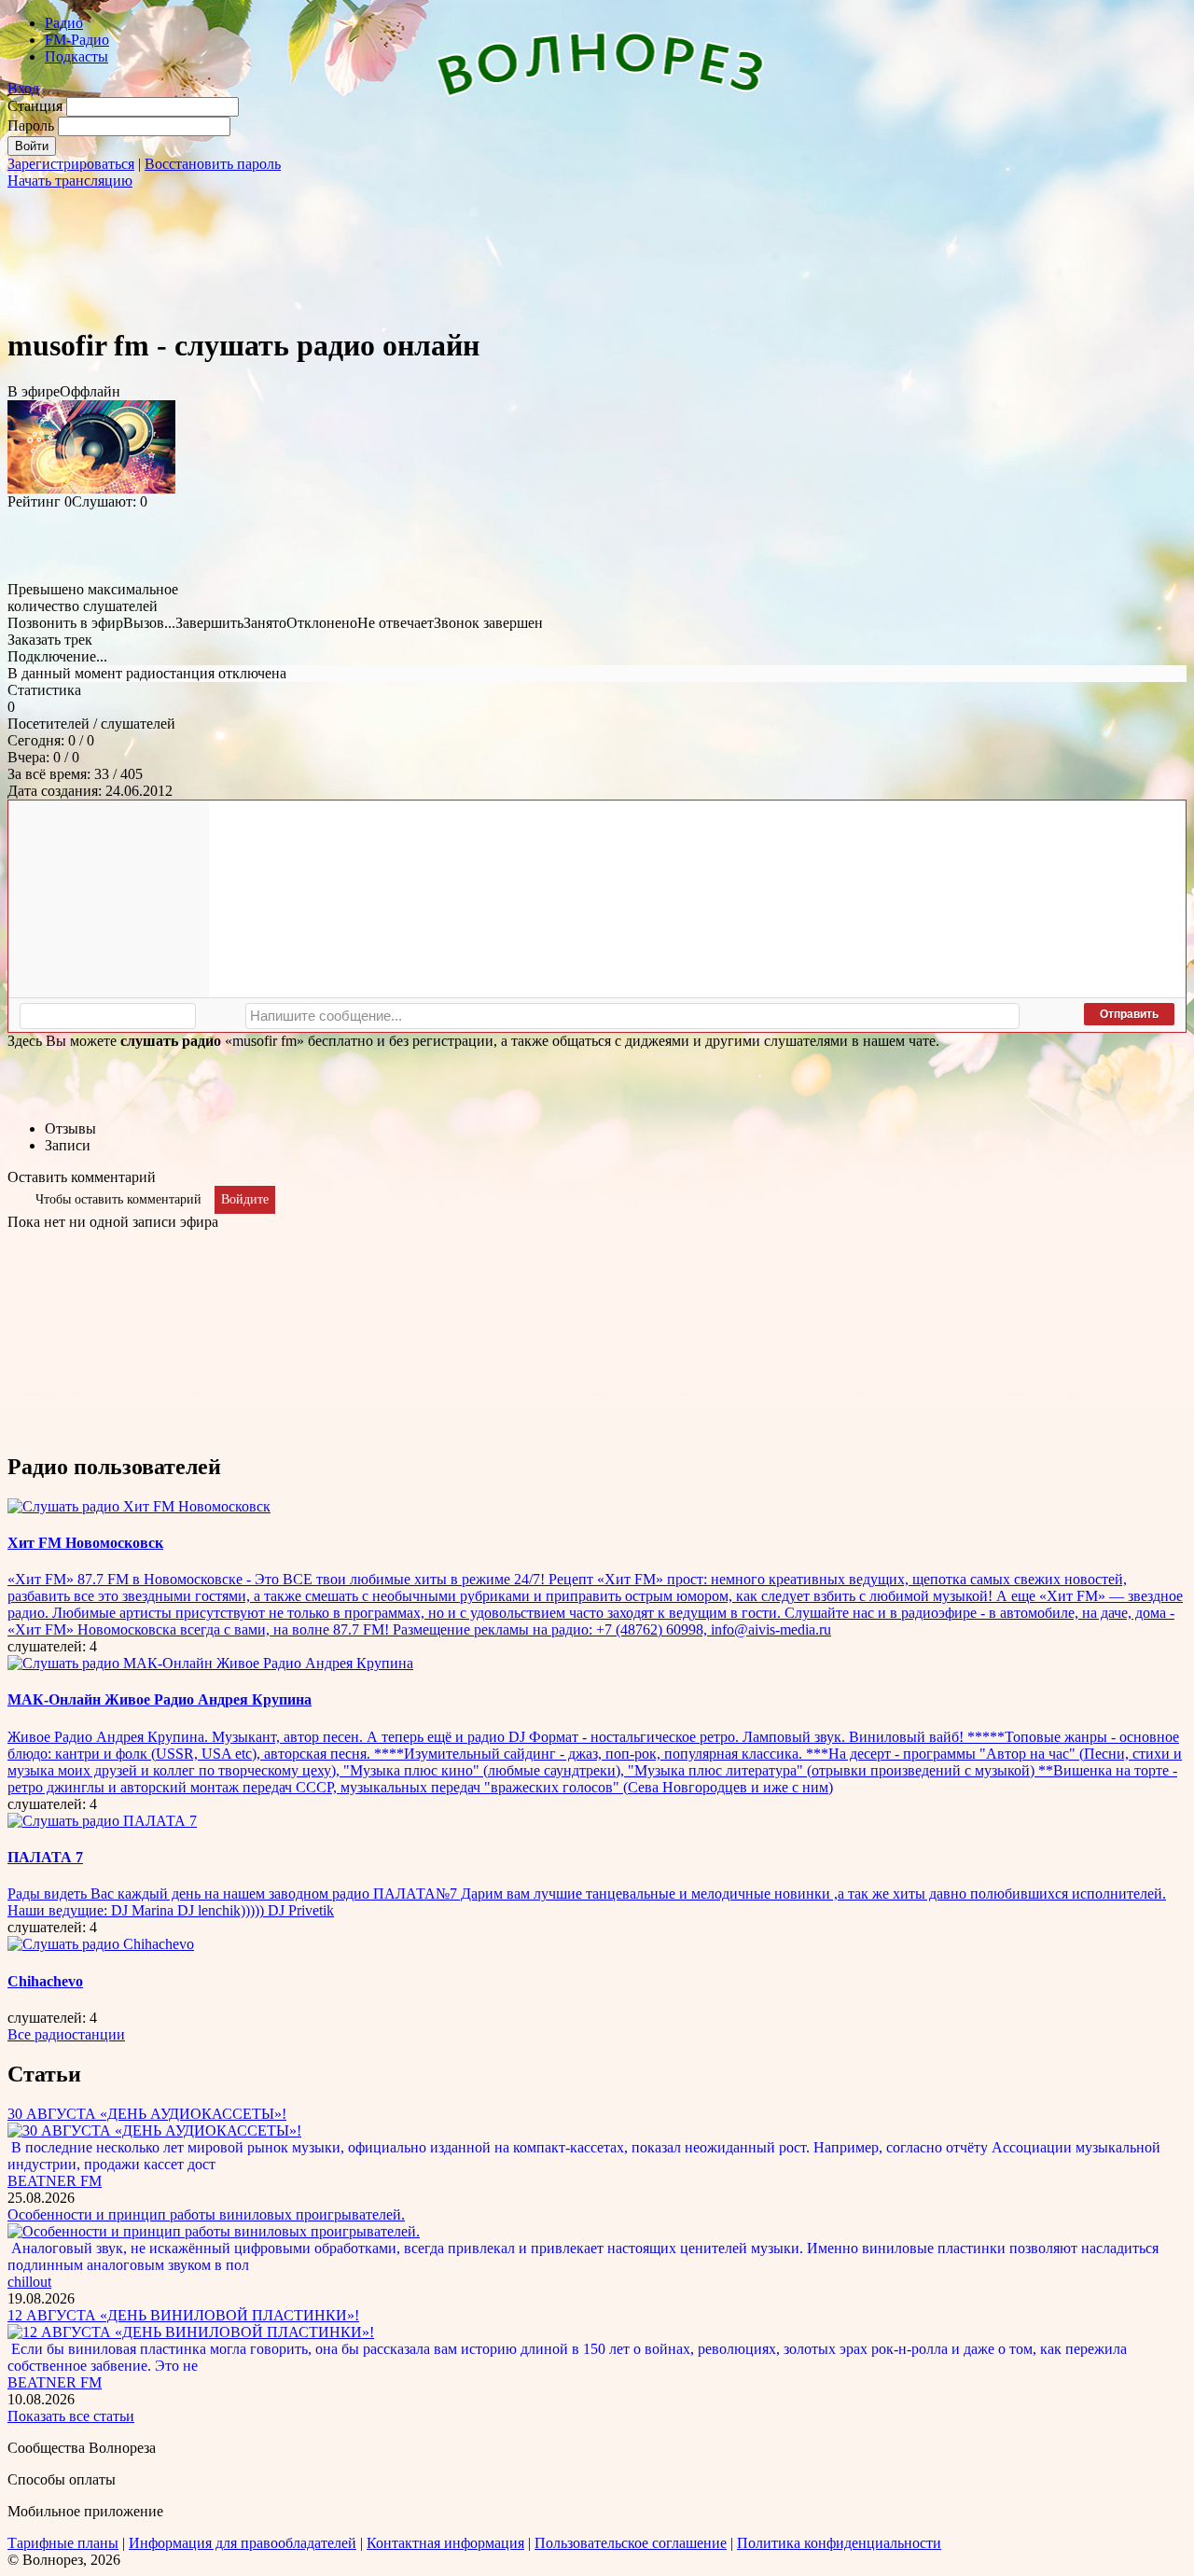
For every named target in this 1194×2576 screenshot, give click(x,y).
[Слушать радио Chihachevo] (101, 1944)
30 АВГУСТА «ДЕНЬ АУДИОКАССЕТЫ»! (147, 2114)
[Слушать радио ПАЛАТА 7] (102, 1821)
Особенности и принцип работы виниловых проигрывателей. (206, 2214)
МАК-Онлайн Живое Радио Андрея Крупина (160, 1699)
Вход (23, 88)
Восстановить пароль (213, 164)
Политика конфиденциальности (839, 2543)
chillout (29, 2282)
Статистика (44, 690)
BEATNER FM (55, 2181)
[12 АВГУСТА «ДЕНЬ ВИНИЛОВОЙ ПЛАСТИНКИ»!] (191, 2332)
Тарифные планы (63, 2543)
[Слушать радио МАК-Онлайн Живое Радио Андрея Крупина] (210, 1663)
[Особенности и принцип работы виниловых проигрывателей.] (214, 2231)
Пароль (31, 125)
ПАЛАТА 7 (45, 1857)
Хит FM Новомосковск (85, 1543)
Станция (35, 106)
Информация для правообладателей (243, 2543)
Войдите (245, 1199)
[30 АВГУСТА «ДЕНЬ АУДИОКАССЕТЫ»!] (154, 2130)
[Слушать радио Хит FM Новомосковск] (139, 1506)
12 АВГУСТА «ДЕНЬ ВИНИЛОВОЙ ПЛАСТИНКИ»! (183, 2315)
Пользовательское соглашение (631, 2543)
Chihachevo (45, 1981)
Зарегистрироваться (71, 164)
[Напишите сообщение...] (632, 1016)
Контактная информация (445, 2543)
